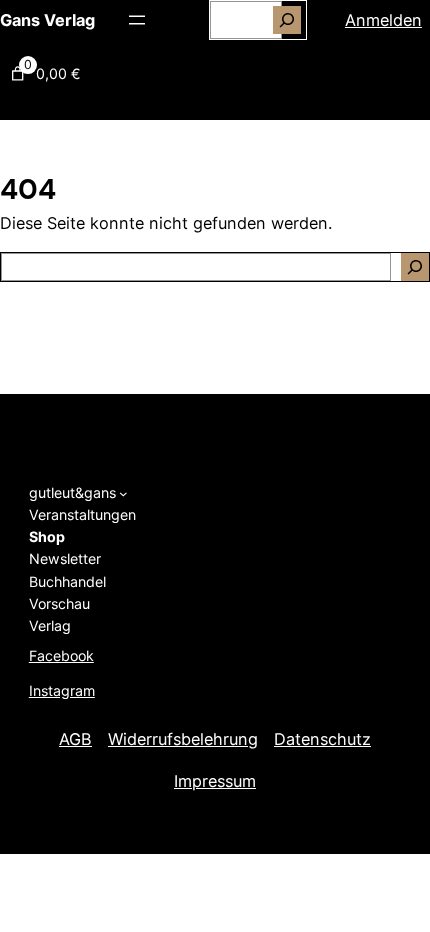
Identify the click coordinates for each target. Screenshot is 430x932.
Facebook (61, 655)
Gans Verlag (47, 20)
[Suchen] (287, 20)
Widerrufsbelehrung (183, 739)
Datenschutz (322, 739)
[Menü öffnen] (137, 20)
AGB (75, 739)
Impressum (215, 781)
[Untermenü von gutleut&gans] (123, 492)
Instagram (62, 690)
